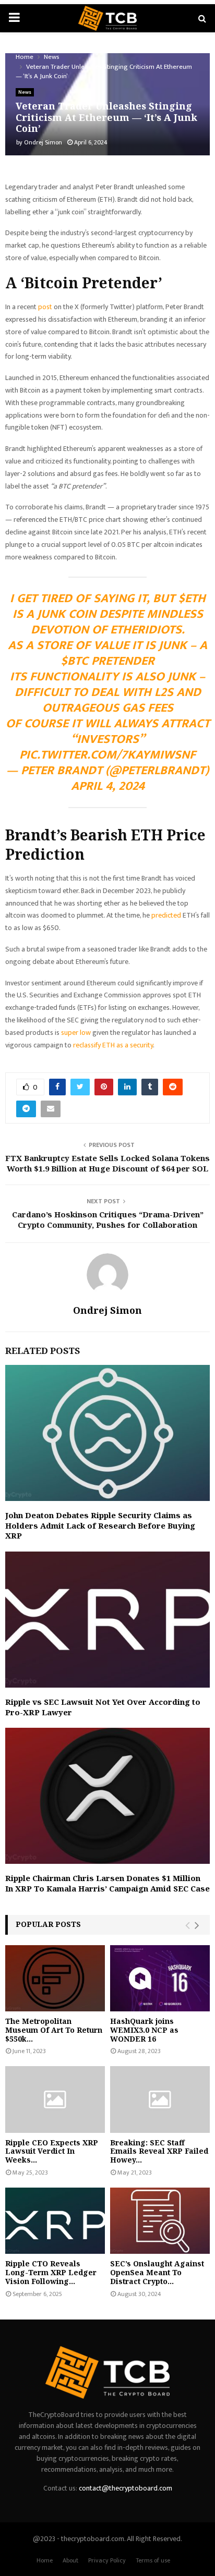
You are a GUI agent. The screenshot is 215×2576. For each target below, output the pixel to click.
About (70, 2560)
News (25, 92)
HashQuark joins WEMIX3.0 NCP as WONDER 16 (144, 2030)
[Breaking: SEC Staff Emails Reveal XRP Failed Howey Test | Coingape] (160, 2099)
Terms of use (153, 2560)
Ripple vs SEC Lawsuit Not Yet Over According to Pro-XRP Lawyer (103, 1707)
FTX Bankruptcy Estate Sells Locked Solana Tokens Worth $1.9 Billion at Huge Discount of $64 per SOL (107, 1163)
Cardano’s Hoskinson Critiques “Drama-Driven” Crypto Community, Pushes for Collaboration (108, 1219)
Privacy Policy (107, 2560)
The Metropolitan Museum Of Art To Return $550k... (54, 2030)
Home (45, 2560)
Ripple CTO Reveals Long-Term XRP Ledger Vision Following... (51, 2272)
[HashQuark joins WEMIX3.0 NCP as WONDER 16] (160, 1978)
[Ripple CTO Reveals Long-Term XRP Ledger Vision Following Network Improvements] (55, 2221)
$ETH (192, 599)
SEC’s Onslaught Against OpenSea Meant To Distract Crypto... (157, 2272)
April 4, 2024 (108, 786)
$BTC (74, 661)
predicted (167, 915)
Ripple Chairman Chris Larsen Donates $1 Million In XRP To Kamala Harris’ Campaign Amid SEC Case (107, 1883)
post (46, 307)
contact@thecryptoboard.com (126, 2488)
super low (76, 1033)
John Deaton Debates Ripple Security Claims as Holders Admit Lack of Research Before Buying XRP (100, 1525)
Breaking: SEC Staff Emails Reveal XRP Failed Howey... (159, 2151)
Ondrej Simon (43, 142)
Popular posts (48, 1924)
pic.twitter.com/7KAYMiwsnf (107, 755)
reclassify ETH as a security (112, 1045)
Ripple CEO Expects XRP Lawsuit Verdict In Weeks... (52, 2151)
